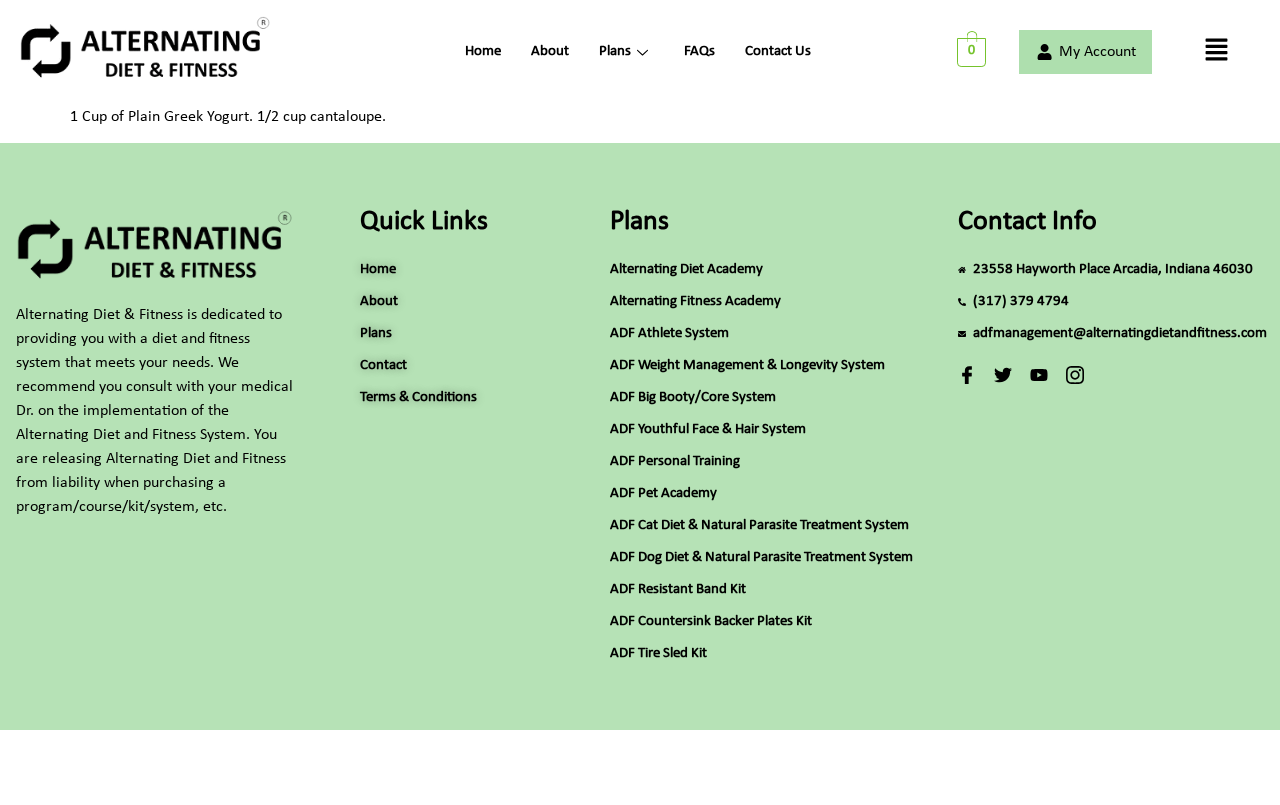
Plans (615, 51)
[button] (1216, 52)
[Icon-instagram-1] (1075, 375)
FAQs (699, 51)
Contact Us (778, 51)
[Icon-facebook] (967, 375)
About (550, 51)
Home (483, 51)
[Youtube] (1039, 375)
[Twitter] (1003, 375)
